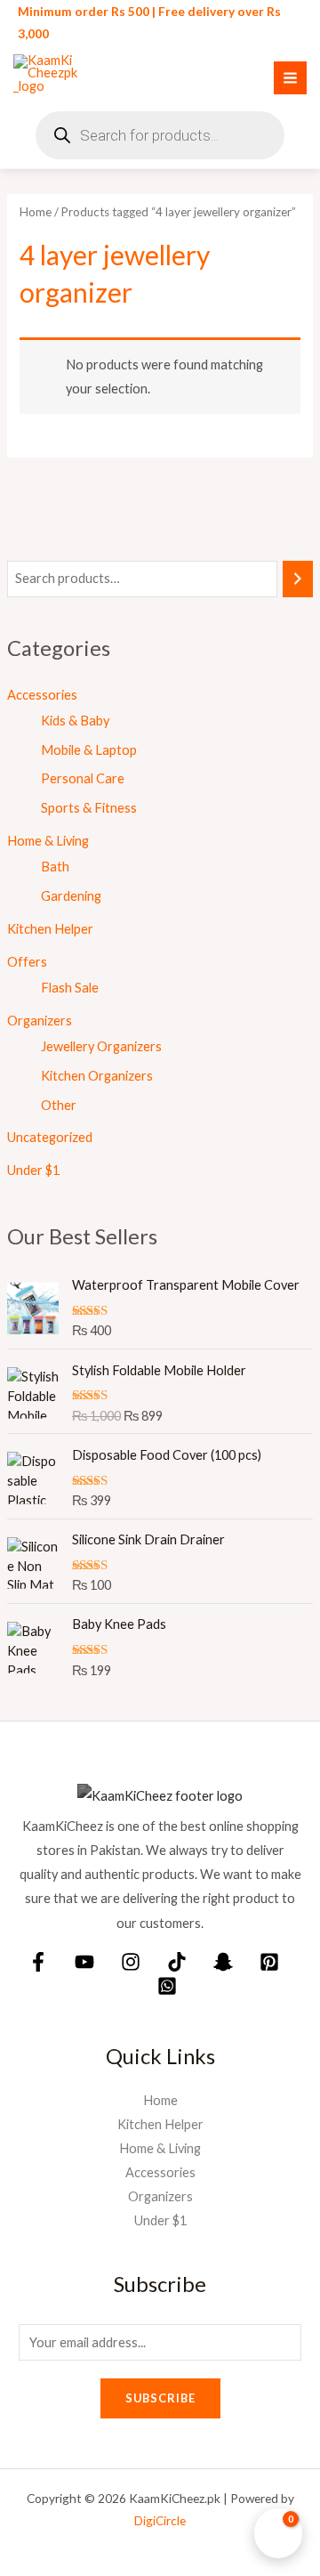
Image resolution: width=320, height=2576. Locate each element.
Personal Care (83, 778)
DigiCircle (160, 2520)
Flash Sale (70, 988)
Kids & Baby (75, 721)
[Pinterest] (269, 1962)
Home (36, 212)
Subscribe (160, 2398)
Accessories (42, 695)
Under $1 (33, 1170)
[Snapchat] (223, 1962)
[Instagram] (131, 1962)
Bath (55, 867)
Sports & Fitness (89, 808)
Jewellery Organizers (101, 1046)
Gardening (71, 896)
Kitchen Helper (50, 929)
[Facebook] (38, 1962)
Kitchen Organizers (97, 1076)
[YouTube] (84, 1962)
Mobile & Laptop (89, 750)
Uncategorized (50, 1137)
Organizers (40, 1021)
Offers (27, 962)
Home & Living (48, 841)
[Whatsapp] (167, 1986)
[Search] (298, 579)
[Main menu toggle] (290, 78)
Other (59, 1105)
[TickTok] (177, 1962)
